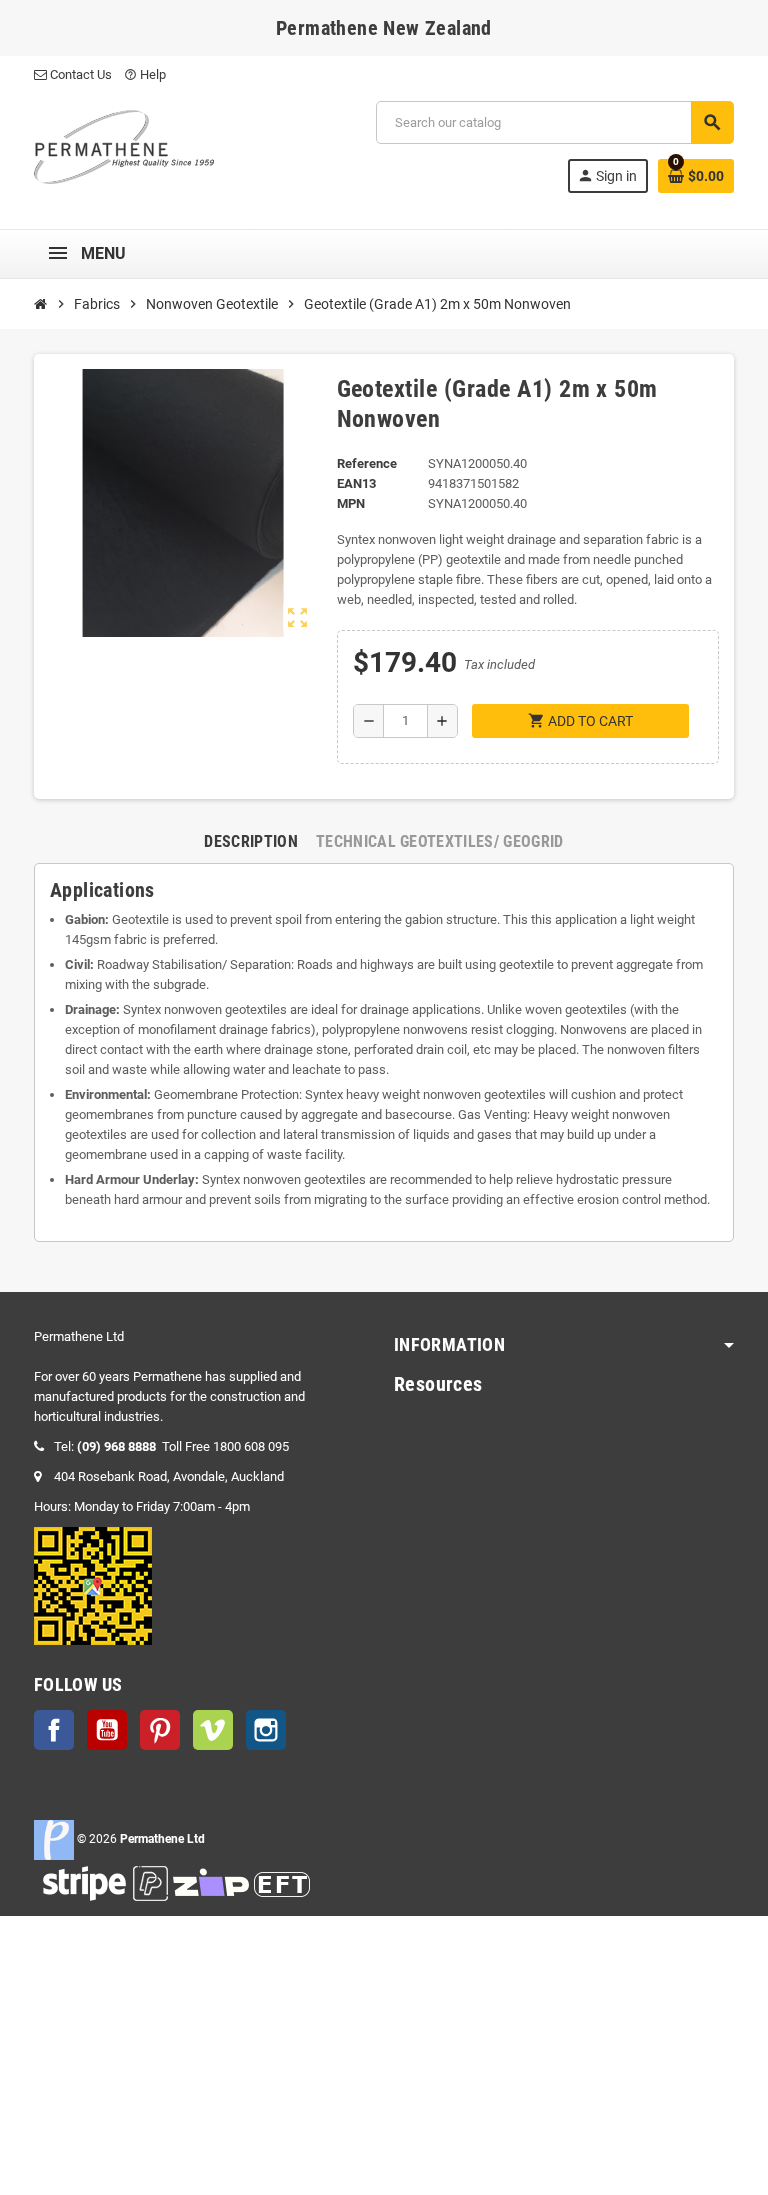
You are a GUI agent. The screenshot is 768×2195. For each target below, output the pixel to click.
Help (145, 74)
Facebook (54, 1730)
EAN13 (356, 483)
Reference (367, 463)
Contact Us (79, 74)
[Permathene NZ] (124, 145)
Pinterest (160, 1730)
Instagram (266, 1730)
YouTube (107, 1730)
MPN (351, 503)
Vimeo (213, 1730)
